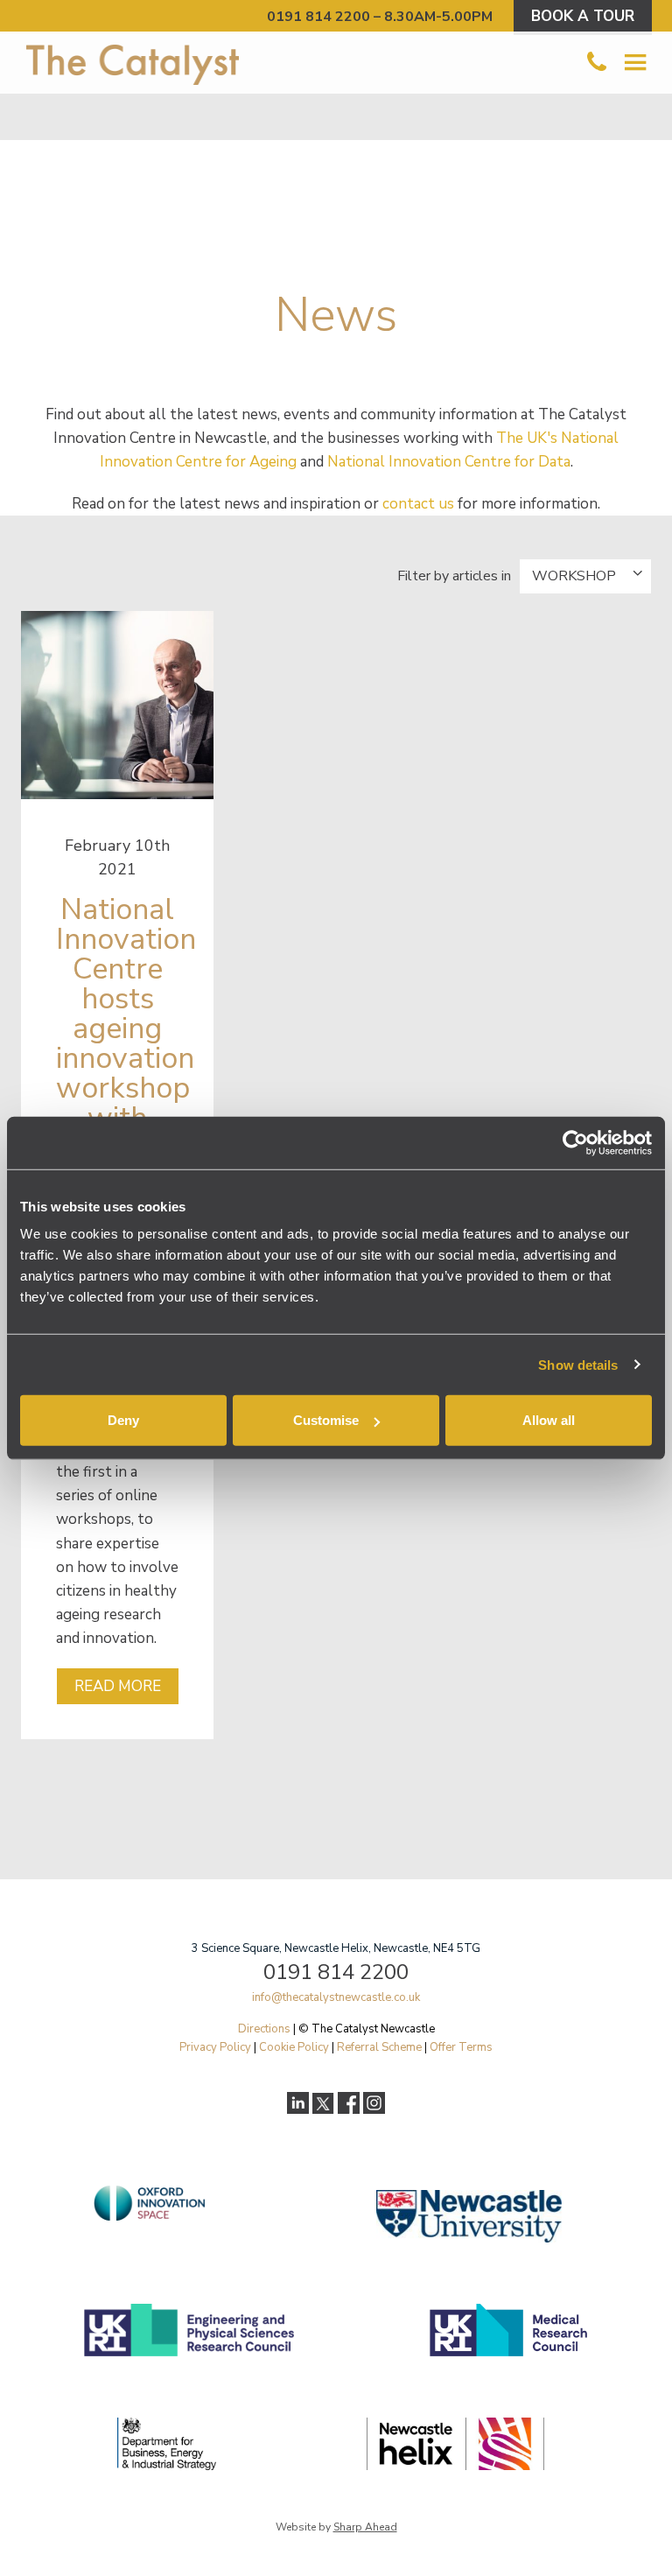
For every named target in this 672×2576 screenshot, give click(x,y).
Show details (578, 1364)
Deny (123, 1420)
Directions (264, 2029)
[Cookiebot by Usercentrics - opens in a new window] (575, 1142)
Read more (118, 1686)
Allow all (549, 1420)
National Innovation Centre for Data (449, 462)
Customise (326, 1420)
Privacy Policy (215, 2047)
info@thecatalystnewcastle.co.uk (336, 1997)
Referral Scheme (379, 2047)
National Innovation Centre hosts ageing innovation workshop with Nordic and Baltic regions (126, 1073)
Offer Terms (461, 2047)
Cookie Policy (294, 2047)
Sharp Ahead (365, 2527)
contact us (418, 504)
